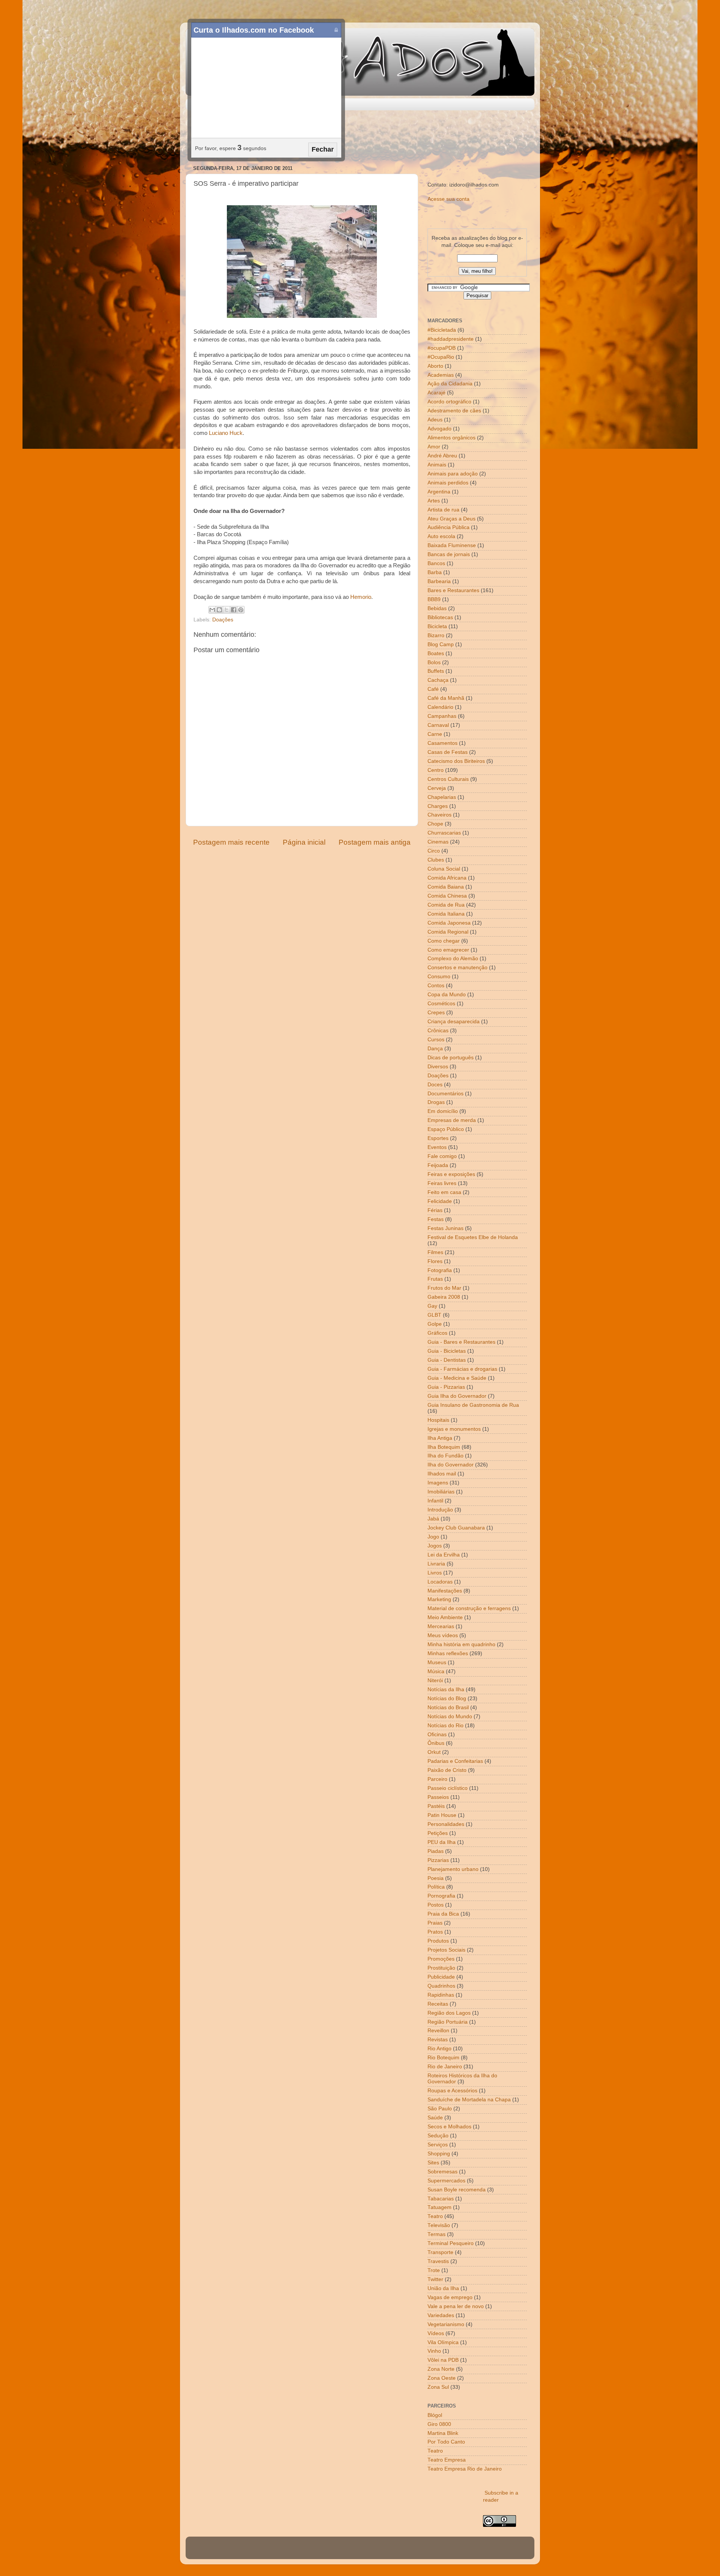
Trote (434, 2270)
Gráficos (437, 1333)
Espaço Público (446, 1129)
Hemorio (361, 597)
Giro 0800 (439, 2424)
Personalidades (446, 1824)
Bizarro (436, 635)
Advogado (439, 429)
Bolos (434, 662)
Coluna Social (444, 869)
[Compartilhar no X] (226, 610)
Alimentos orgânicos (451, 438)
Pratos (435, 1932)
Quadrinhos (441, 1986)
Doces (435, 1085)
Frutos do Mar (444, 1288)
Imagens (438, 1483)
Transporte (440, 2252)
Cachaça (438, 680)
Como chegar (444, 941)
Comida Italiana (446, 914)
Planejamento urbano (453, 1869)
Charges (438, 806)
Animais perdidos (448, 483)
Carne (435, 734)
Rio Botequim (443, 2058)
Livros (435, 1573)
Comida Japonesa (449, 923)
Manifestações (445, 1591)
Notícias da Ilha (446, 1690)
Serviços (438, 2145)
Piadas (436, 1851)
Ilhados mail (442, 1474)
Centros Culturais (448, 779)
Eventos (437, 1147)
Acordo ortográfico (449, 402)
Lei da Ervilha (444, 1555)
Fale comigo (442, 1156)
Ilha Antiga (440, 1438)
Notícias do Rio (445, 1726)
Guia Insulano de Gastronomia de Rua (473, 1405)
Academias (441, 375)
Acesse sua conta (448, 199)
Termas (436, 2234)
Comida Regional (448, 932)
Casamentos (442, 743)
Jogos (435, 1546)
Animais (437, 465)
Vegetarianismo (446, 2324)
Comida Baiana (446, 887)
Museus (437, 1662)
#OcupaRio (441, 357)
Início (199, 104)
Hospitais (438, 1420)
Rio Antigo (439, 2049)
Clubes (436, 860)
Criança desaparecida (454, 1022)
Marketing (439, 1599)
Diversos (438, 1067)
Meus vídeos (443, 1635)
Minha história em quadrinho (461, 1644)
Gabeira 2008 (444, 1297)
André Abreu (442, 456)
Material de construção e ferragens (469, 1608)
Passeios (438, 1797)
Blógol (435, 2415)
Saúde (435, 2118)
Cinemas (438, 842)
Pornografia (441, 1896)
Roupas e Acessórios (452, 2091)
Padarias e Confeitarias (455, 1761)
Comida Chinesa (447, 896)
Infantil (435, 1501)
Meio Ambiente (445, 1617)
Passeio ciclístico (448, 1788)
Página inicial (304, 842)
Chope (435, 824)
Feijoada (438, 1165)
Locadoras (440, 1582)
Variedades (441, 2315)
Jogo (433, 1537)
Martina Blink (443, 2433)
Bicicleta (437, 626)
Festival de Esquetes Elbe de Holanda (473, 1237)
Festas (436, 1219)
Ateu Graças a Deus (451, 519)
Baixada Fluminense (452, 545)
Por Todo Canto (446, 2442)
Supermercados (446, 2181)
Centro (436, 770)
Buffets (436, 671)
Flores (435, 1261)
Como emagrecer (448, 950)
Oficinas (437, 1735)
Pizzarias (438, 1860)
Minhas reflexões (448, 1653)
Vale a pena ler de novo (456, 2306)
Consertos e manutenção (457, 968)
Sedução (438, 2136)
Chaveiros (439, 815)
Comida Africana (447, 878)
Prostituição (441, 1968)
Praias (435, 1923)
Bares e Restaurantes (453, 590)
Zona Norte (441, 2369)
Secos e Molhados (449, 2127)
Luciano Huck (226, 433)
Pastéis (436, 1806)
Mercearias (441, 1626)
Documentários (445, 1094)
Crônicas (438, 1031)
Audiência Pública (448, 527)
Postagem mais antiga (375, 842)
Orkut (434, 1752)
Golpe (435, 1324)
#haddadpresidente (451, 339)
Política (436, 1887)
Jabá (433, 1519)
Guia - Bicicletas (447, 1351)
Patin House (442, 1815)
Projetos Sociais (446, 1950)
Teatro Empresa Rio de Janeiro (465, 2469)
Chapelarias (442, 797)
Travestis (438, 2261)
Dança (435, 1049)
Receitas (438, 2004)
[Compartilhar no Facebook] (234, 610)
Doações (223, 620)
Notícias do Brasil (448, 1708)
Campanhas (442, 716)
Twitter (435, 2279)
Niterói (435, 1680)
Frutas (435, 1279)
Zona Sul (438, 2387)
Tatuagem (439, 2207)
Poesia (436, 1878)
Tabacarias (441, 2199)
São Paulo (440, 2109)
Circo (434, 851)
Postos (436, 1905)
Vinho (434, 2351)
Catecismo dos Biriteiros (456, 761)
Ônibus (436, 1743)
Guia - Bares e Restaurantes (461, 1342)
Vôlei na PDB (443, 2360)
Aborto (435, 366)
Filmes (435, 1252)
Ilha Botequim (444, 1447)
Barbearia (439, 581)
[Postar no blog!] (219, 610)
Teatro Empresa (447, 2460)
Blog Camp (441, 644)
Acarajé (436, 393)
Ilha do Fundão (445, 1456)
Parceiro (437, 1779)
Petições (438, 1833)
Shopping (439, 2154)
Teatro (435, 2216)
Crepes (436, 1013)
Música (436, 1671)
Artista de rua (443, 510)
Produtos (438, 1941)
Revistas (438, 2040)
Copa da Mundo (447, 995)
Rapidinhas (441, 1995)
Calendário (440, 707)
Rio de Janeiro (445, 2067)
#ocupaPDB (442, 348)
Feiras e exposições (451, 1174)
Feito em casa (444, 1192)
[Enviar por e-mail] (212, 610)
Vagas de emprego (450, 2297)
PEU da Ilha (442, 1842)
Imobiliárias (441, 1492)
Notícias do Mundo (450, 1717)
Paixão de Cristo (447, 1770)
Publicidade (441, 1977)
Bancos (436, 563)
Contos (436, 986)
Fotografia (440, 1270)
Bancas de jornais (449, 554)
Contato (227, 104)
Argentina (439, 492)
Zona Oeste (442, 2378)
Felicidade (440, 1201)
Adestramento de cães (454, 411)
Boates (436, 653)
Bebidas (437, 608)
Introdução (440, 1510)
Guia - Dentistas (447, 1360)
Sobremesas (442, 2172)
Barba (435, 572)
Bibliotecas (440, 617)
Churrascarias (444, 833)
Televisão (439, 2225)
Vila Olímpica (443, 2342)
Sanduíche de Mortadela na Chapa (469, 2100)
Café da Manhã (446, 698)
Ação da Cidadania (450, 384)
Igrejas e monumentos (454, 1429)
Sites (433, 2163)
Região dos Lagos (449, 2013)
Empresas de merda (452, 1120)
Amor (434, 447)
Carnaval (438, 725)
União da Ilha (443, 2288)
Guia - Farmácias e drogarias (462, 1369)
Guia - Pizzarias (446, 1387)
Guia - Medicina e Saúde (457, 1378)
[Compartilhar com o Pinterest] (241, 610)
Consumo (439, 977)
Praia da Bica (443, 1914)
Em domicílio (443, 1111)
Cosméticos (441, 1004)
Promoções (441, 1959)
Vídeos (436, 2333)
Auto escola (441, 536)
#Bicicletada (442, 330)
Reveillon (438, 2031)
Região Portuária (448, 2022)
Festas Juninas (445, 1228)
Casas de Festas (448, 752)
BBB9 (434, 599)
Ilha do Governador (451, 1465)
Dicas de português (451, 1058)
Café (433, 689)
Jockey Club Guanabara (456, 1528)
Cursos (436, 1040)
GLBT (434, 1315)
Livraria (436, 1564)
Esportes (438, 1138)
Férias (435, 1210)
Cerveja (437, 788)
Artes (434, 501)
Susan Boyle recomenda (457, 2190)
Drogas (436, 1102)
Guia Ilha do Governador (457, 1396)
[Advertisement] (360, 138)
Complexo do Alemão (453, 959)
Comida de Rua (446, 905)
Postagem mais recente (231, 842)
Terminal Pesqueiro (451, 2243)
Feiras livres (442, 1183)
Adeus (435, 420)
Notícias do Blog (447, 1699)
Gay (432, 1306)
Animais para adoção (453, 474)
